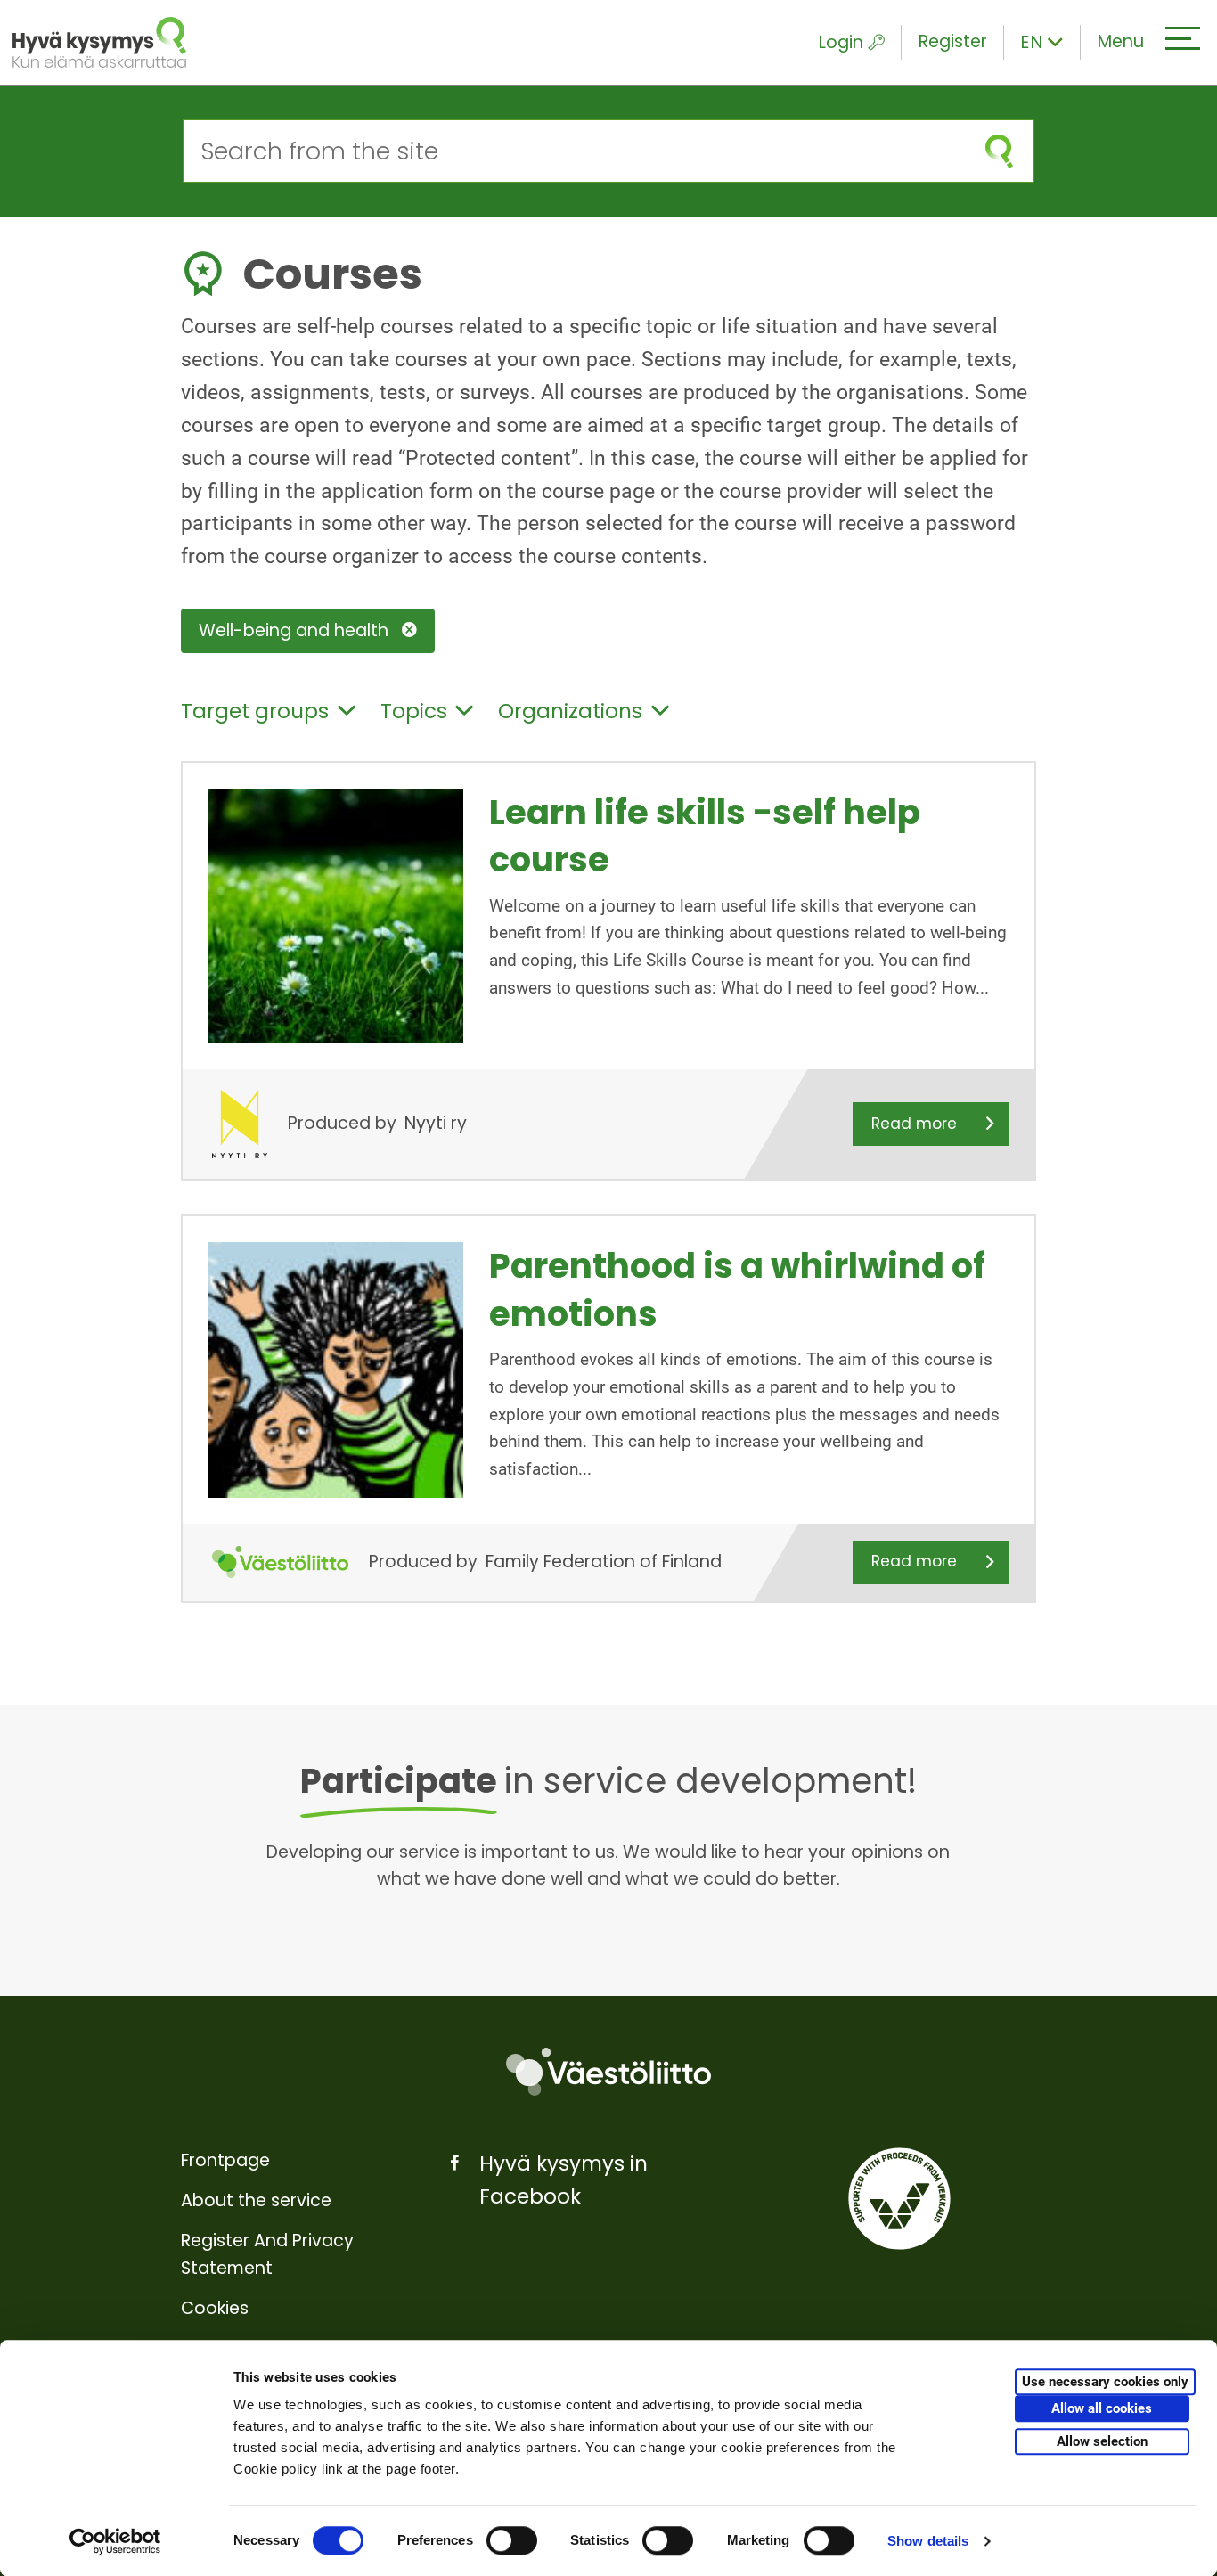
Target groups (255, 711)
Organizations (570, 711)
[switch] (512, 2540)
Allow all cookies (1102, 2408)
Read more (914, 1124)
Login (841, 42)
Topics (414, 711)
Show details (928, 2541)
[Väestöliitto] (608, 2072)
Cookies (215, 2308)
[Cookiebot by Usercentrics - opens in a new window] (115, 2541)
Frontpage (225, 2160)
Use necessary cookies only (1105, 2382)
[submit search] (999, 151)
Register (953, 41)
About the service (256, 2200)
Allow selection (1102, 2441)
